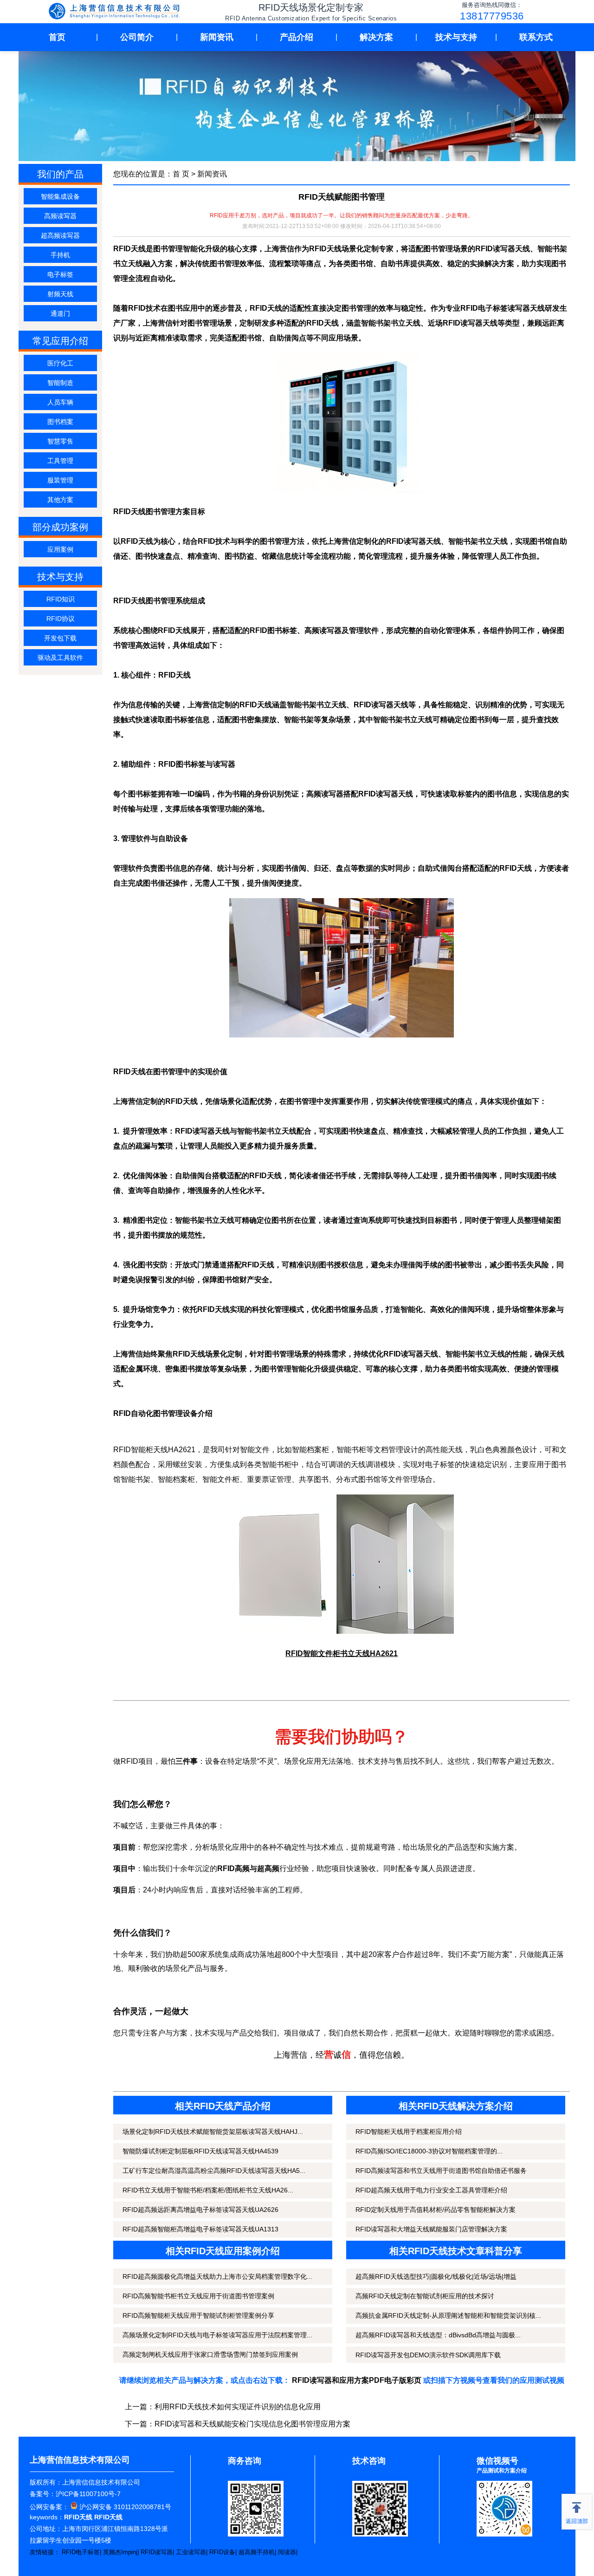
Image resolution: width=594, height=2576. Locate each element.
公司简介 (137, 37)
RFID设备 (222, 2552)
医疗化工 (60, 363)
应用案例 (60, 549)
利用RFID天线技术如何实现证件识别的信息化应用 (238, 2407)
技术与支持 (456, 37)
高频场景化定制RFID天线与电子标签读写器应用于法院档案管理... (217, 2335)
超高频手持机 (257, 2552)
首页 (57, 37)
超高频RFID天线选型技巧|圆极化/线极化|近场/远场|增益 (436, 2276)
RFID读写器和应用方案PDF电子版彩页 (357, 2380)
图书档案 (60, 422)
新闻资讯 (217, 37)
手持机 (60, 255)
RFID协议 (61, 619)
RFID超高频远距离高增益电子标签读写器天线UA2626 (200, 2210)
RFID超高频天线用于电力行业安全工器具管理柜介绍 (431, 2190)
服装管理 (60, 480)
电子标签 (60, 274)
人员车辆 (60, 402)
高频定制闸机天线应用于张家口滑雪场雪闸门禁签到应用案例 (210, 2354)
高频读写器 (60, 216)
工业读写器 (191, 2552)
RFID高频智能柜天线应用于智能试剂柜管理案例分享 (198, 2315)
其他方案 (60, 500)
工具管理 (60, 461)
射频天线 (60, 294)
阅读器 (287, 2552)
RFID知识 (61, 599)
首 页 (181, 174)
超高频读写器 (60, 235)
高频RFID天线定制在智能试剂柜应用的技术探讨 (425, 2296)
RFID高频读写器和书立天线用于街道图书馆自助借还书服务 (441, 2171)
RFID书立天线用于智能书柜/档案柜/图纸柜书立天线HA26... (208, 2190)
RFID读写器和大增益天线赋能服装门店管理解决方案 (431, 2229)
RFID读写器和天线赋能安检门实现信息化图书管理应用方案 (252, 2424)
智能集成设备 (60, 196)
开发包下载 (60, 638)
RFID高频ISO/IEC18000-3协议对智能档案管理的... (429, 2151)
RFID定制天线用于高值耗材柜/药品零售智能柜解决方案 (436, 2210)
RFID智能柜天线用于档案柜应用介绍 (409, 2132)
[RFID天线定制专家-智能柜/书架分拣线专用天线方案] (116, 12)
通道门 (60, 313)
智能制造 (60, 383)
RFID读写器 (157, 2552)
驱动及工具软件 (60, 658)
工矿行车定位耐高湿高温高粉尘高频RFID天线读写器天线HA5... (214, 2171)
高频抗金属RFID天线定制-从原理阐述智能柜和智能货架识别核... (448, 2315)
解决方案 (376, 37)
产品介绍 (297, 37)
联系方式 (536, 37)
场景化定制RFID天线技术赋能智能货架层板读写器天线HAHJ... (213, 2132)
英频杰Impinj (120, 2552)
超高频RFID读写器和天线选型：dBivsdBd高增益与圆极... (438, 2335)
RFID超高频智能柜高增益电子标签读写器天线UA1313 (200, 2229)
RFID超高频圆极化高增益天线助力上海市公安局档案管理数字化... (217, 2276)
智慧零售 (60, 441)
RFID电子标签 (81, 2552)
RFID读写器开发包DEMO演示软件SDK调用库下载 (428, 2355)
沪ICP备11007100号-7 (88, 2494)
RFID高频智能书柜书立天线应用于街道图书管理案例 (198, 2296)
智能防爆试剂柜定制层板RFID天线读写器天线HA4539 (200, 2151)
